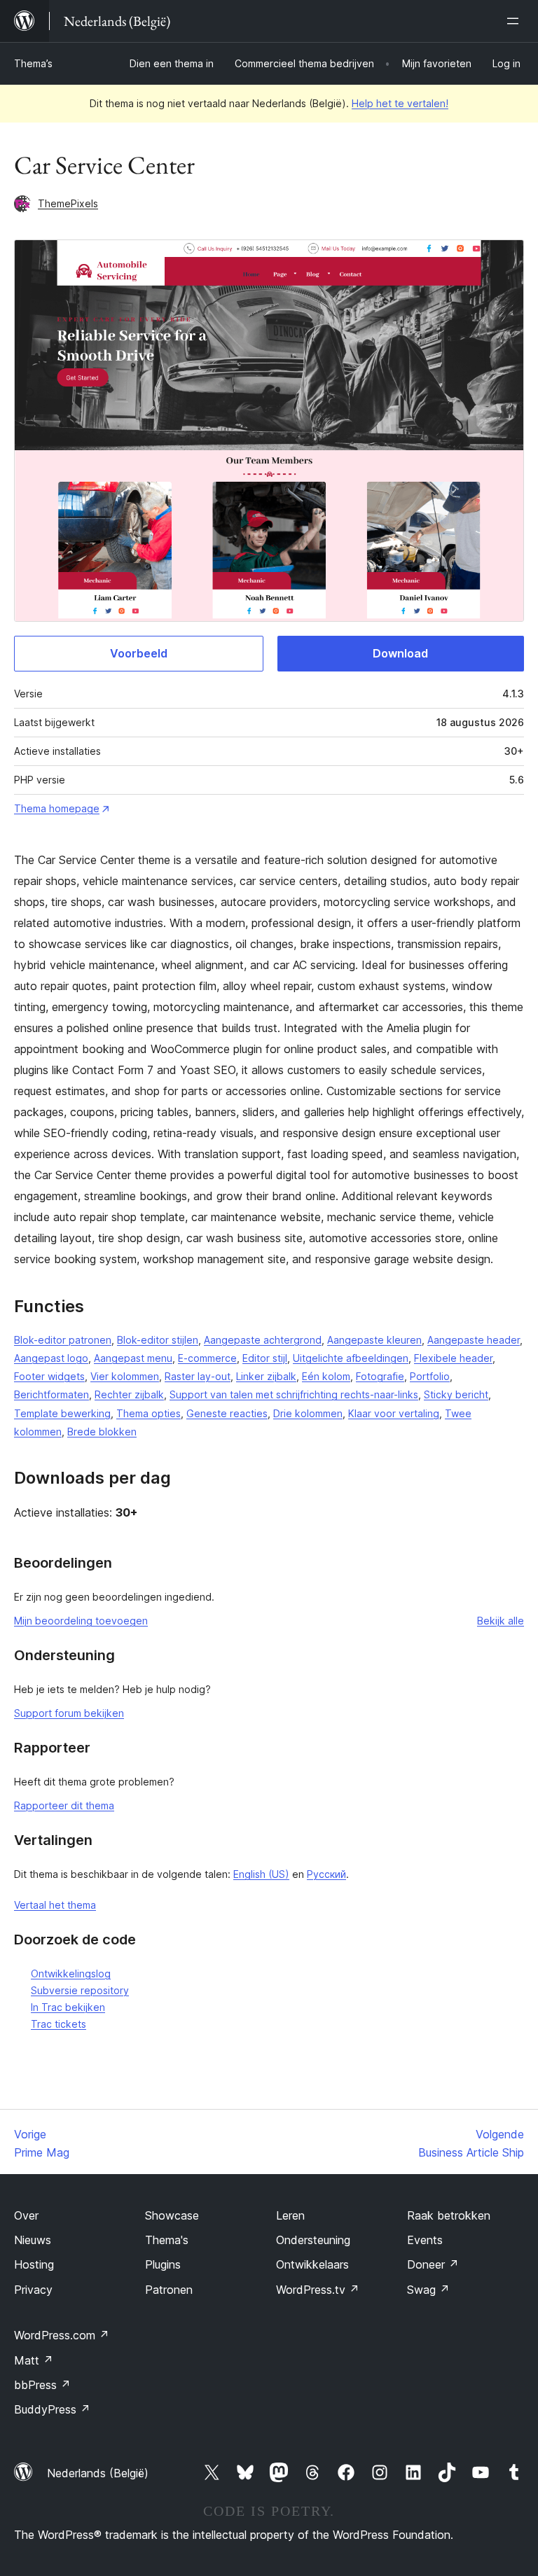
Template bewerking (62, 1413)
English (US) (261, 1874)
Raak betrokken (449, 2215)
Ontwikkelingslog (71, 1973)
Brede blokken (102, 1432)
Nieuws (33, 2240)
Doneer (433, 2264)
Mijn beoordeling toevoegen (81, 1621)
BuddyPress (52, 2409)
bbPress (42, 2385)
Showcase (172, 2215)
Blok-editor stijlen (158, 1340)
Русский (326, 1874)
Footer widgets (49, 1376)
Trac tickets (58, 2024)
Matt (34, 2360)
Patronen (169, 2290)
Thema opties (149, 1413)
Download (400, 653)
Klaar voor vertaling (394, 1413)
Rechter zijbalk (129, 1394)
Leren (290, 2215)
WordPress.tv (318, 2290)
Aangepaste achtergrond (263, 1340)
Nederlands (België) (98, 2473)
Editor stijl (265, 1358)
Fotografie (380, 1376)
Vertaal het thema (55, 1905)
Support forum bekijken (69, 1713)
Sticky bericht (456, 1394)
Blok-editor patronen (63, 1340)
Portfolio (430, 1376)
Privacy (33, 2290)
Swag (428, 2290)
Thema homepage (57, 808)
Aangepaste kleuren (374, 1340)
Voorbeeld (139, 653)
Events (425, 2240)
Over (26, 2215)
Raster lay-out (198, 1376)
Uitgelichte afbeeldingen (351, 1358)
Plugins (163, 2264)
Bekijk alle (501, 1621)
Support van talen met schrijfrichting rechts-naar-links (294, 1394)
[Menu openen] (516, 21)
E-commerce (207, 1358)
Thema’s (33, 63)
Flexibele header (453, 1358)
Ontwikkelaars (312, 2264)
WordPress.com (62, 2335)
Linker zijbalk (266, 1376)
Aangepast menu (133, 1358)
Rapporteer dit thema (64, 1805)
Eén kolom (326, 1376)
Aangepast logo (51, 1358)
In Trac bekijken (68, 2007)
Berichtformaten (51, 1394)
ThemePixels (68, 203)
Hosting (34, 2264)
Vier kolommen (125, 1376)
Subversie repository (80, 1990)
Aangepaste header (474, 1340)
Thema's (167, 2240)
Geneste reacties (227, 1413)
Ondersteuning (313, 2240)
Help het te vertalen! (400, 103)
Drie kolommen (308, 1413)
